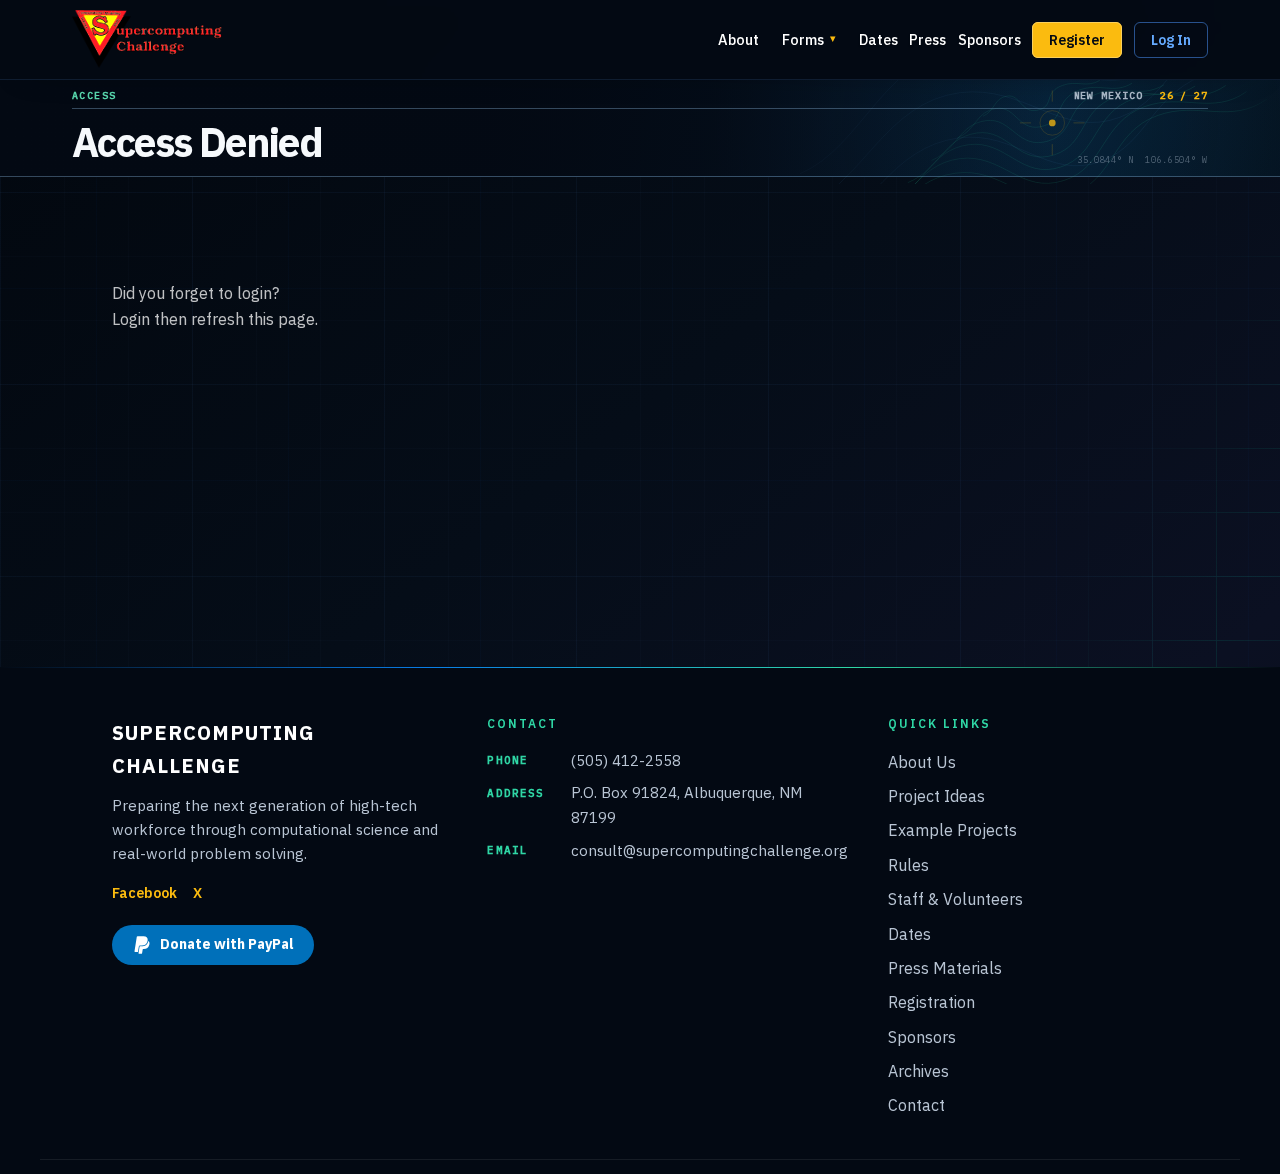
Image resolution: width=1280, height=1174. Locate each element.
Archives (918, 1071)
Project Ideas (936, 796)
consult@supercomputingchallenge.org (709, 850)
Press (927, 39)
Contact (916, 1105)
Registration (931, 1002)
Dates (878, 39)
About (738, 39)
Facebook (144, 893)
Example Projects (952, 830)
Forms (809, 39)
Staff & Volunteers (955, 899)
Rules (908, 865)
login (254, 293)
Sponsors (989, 39)
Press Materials (945, 968)
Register (1077, 40)
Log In (1171, 40)
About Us (922, 762)
